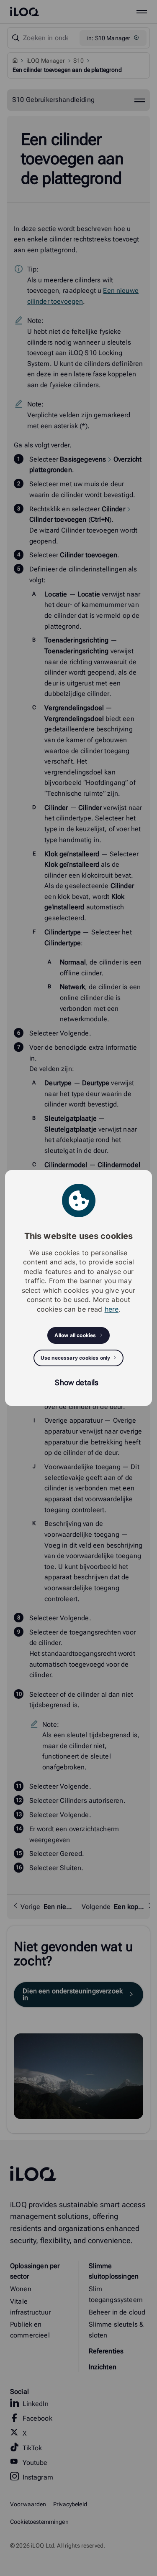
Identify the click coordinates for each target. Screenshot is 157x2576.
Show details (77, 1382)
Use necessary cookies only (76, 1358)
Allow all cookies (75, 1335)
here (112, 1309)
